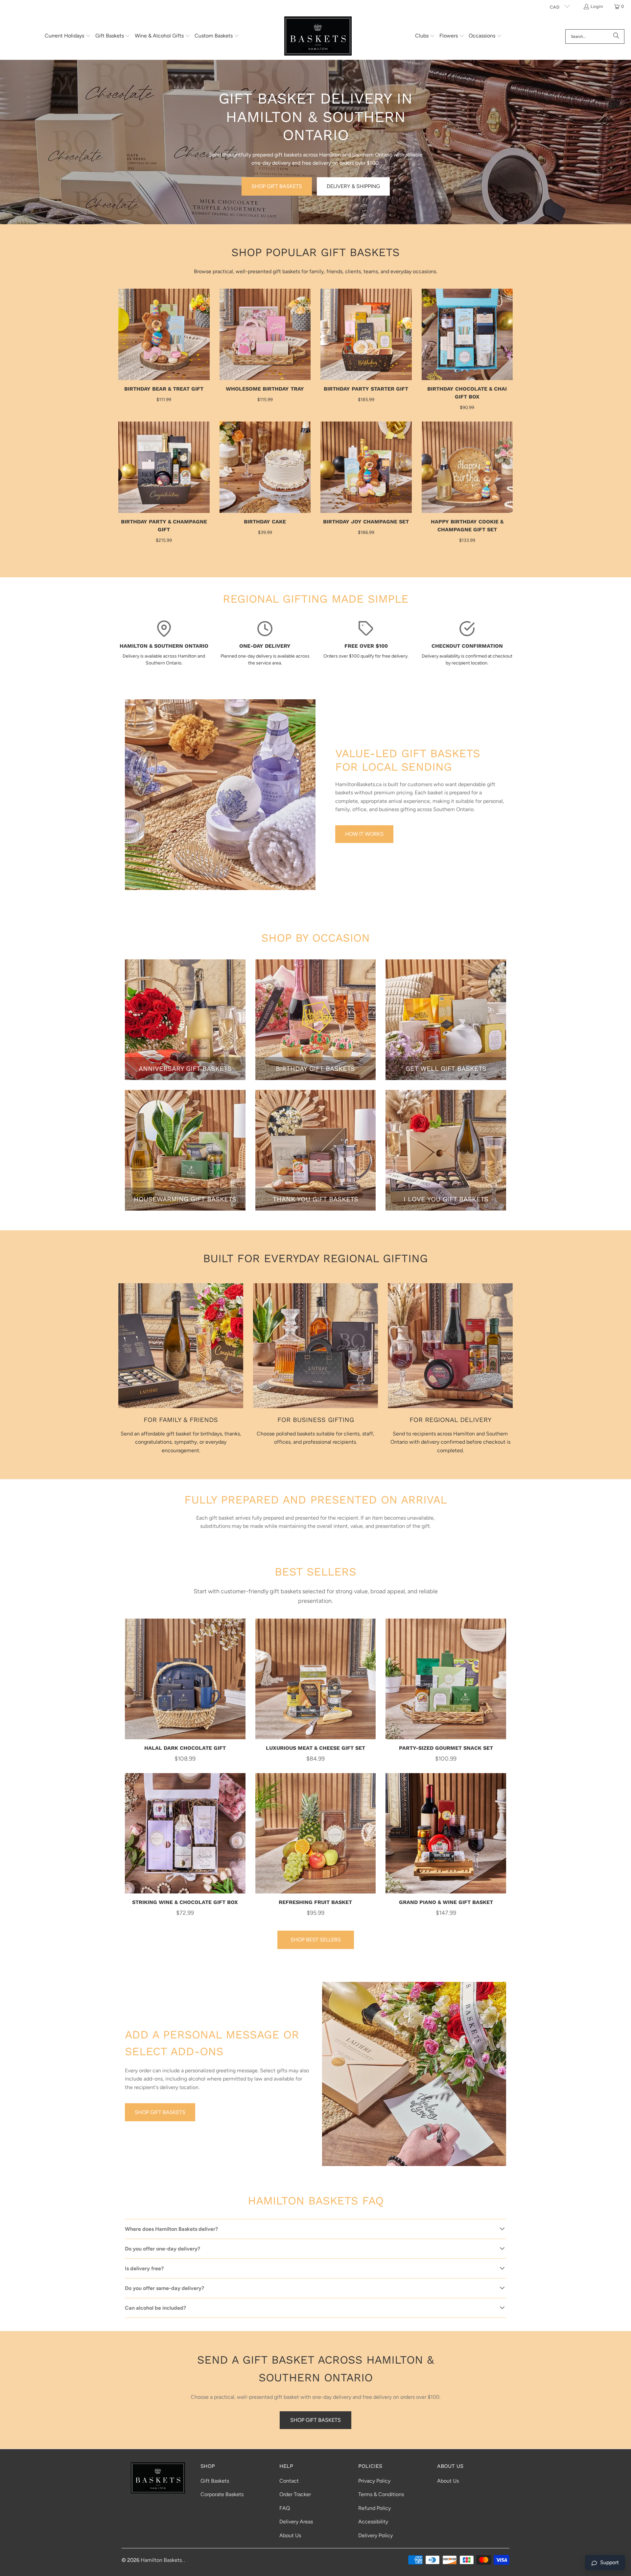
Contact (289, 2481)
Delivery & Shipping (353, 186)
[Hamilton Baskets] (318, 36)
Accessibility (373, 2522)
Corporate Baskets (222, 2494)
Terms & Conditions (381, 2494)
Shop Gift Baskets (277, 186)
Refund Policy (374, 2508)
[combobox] (595, 36)
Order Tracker (295, 2494)
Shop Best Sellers (316, 1940)
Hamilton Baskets (161, 2560)
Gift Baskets (215, 2481)
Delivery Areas (296, 2522)
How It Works (364, 834)
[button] (68, 36)
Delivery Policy (375, 2535)
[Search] (616, 36)
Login (597, 6)
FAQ (285, 2508)
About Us (290, 2535)
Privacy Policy (374, 2481)
